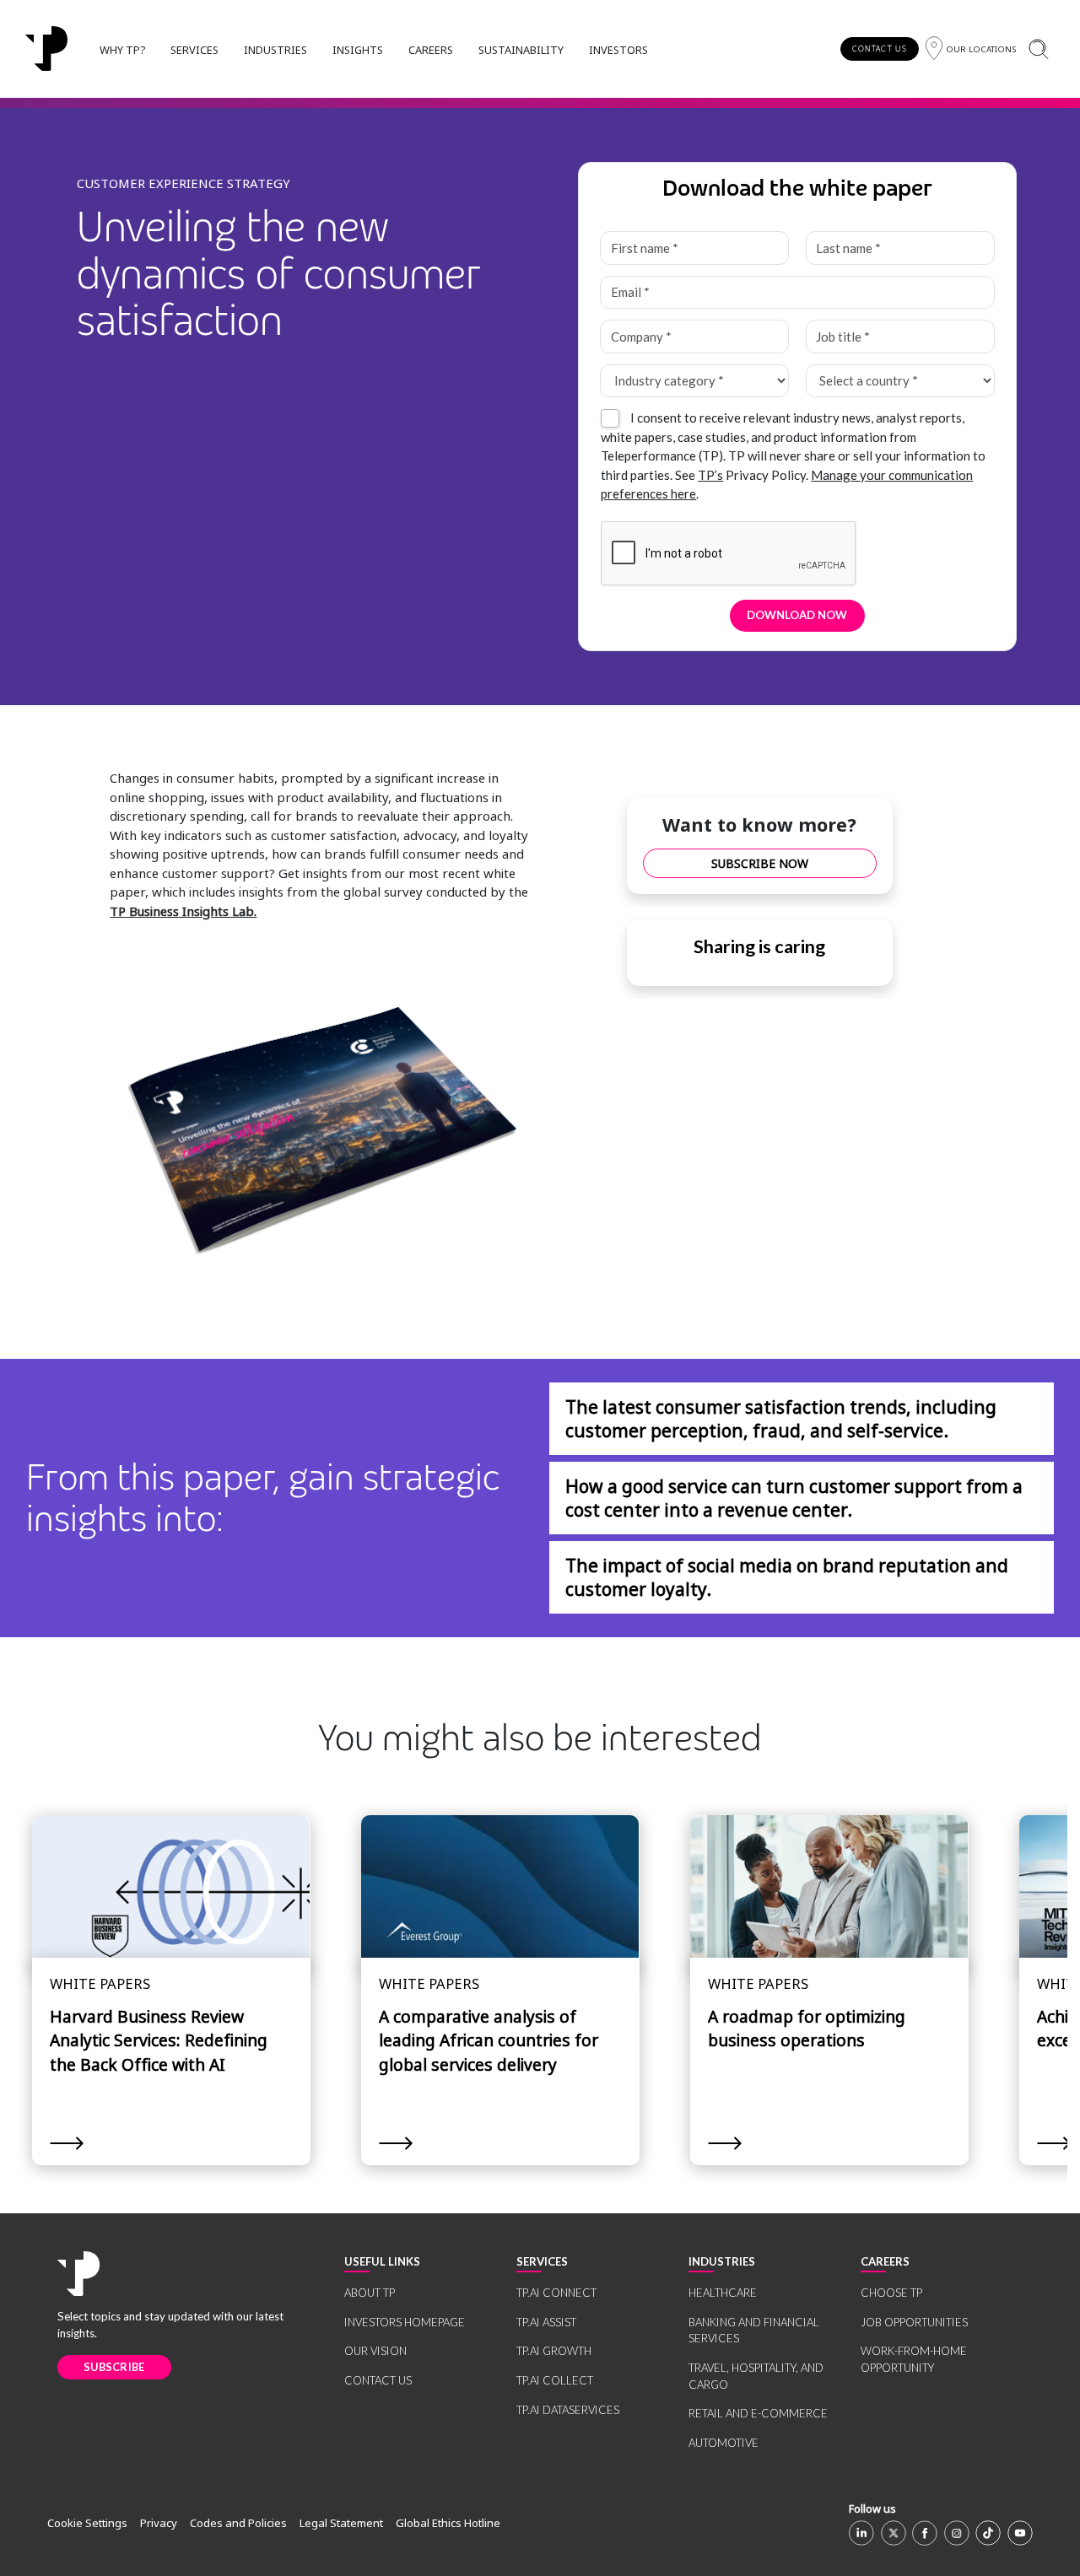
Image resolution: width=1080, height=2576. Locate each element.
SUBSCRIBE (114, 2367)
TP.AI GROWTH (554, 2351)
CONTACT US (880, 49)
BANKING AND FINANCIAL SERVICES (754, 2331)
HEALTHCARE (723, 2293)
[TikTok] (988, 2533)
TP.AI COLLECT (555, 2380)
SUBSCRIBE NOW (760, 863)
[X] (894, 2533)
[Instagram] (957, 2533)
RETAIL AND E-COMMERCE (758, 2413)
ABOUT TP (370, 2293)
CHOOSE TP (891, 2293)
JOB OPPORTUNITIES (914, 2322)
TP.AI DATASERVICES (568, 2410)
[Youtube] (1020, 2533)
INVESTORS (618, 50)
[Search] (1038, 49)
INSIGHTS (358, 50)
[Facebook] (925, 2533)
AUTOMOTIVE (724, 2443)
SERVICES (194, 50)
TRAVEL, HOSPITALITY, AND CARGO (756, 2376)
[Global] (46, 49)
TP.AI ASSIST (546, 2322)
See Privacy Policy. (742, 475)
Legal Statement (341, 2523)
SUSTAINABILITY (521, 50)
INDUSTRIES (275, 50)
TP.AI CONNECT (556, 2293)
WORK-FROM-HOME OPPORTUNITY (914, 2359)
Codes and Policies (238, 2523)
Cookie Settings (87, 2523)
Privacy (159, 2523)
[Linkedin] (861, 2533)
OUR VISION (375, 2351)
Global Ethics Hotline (448, 2523)
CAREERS (431, 50)
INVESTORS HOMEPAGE (405, 2322)
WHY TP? (122, 50)
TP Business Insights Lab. (183, 911)
